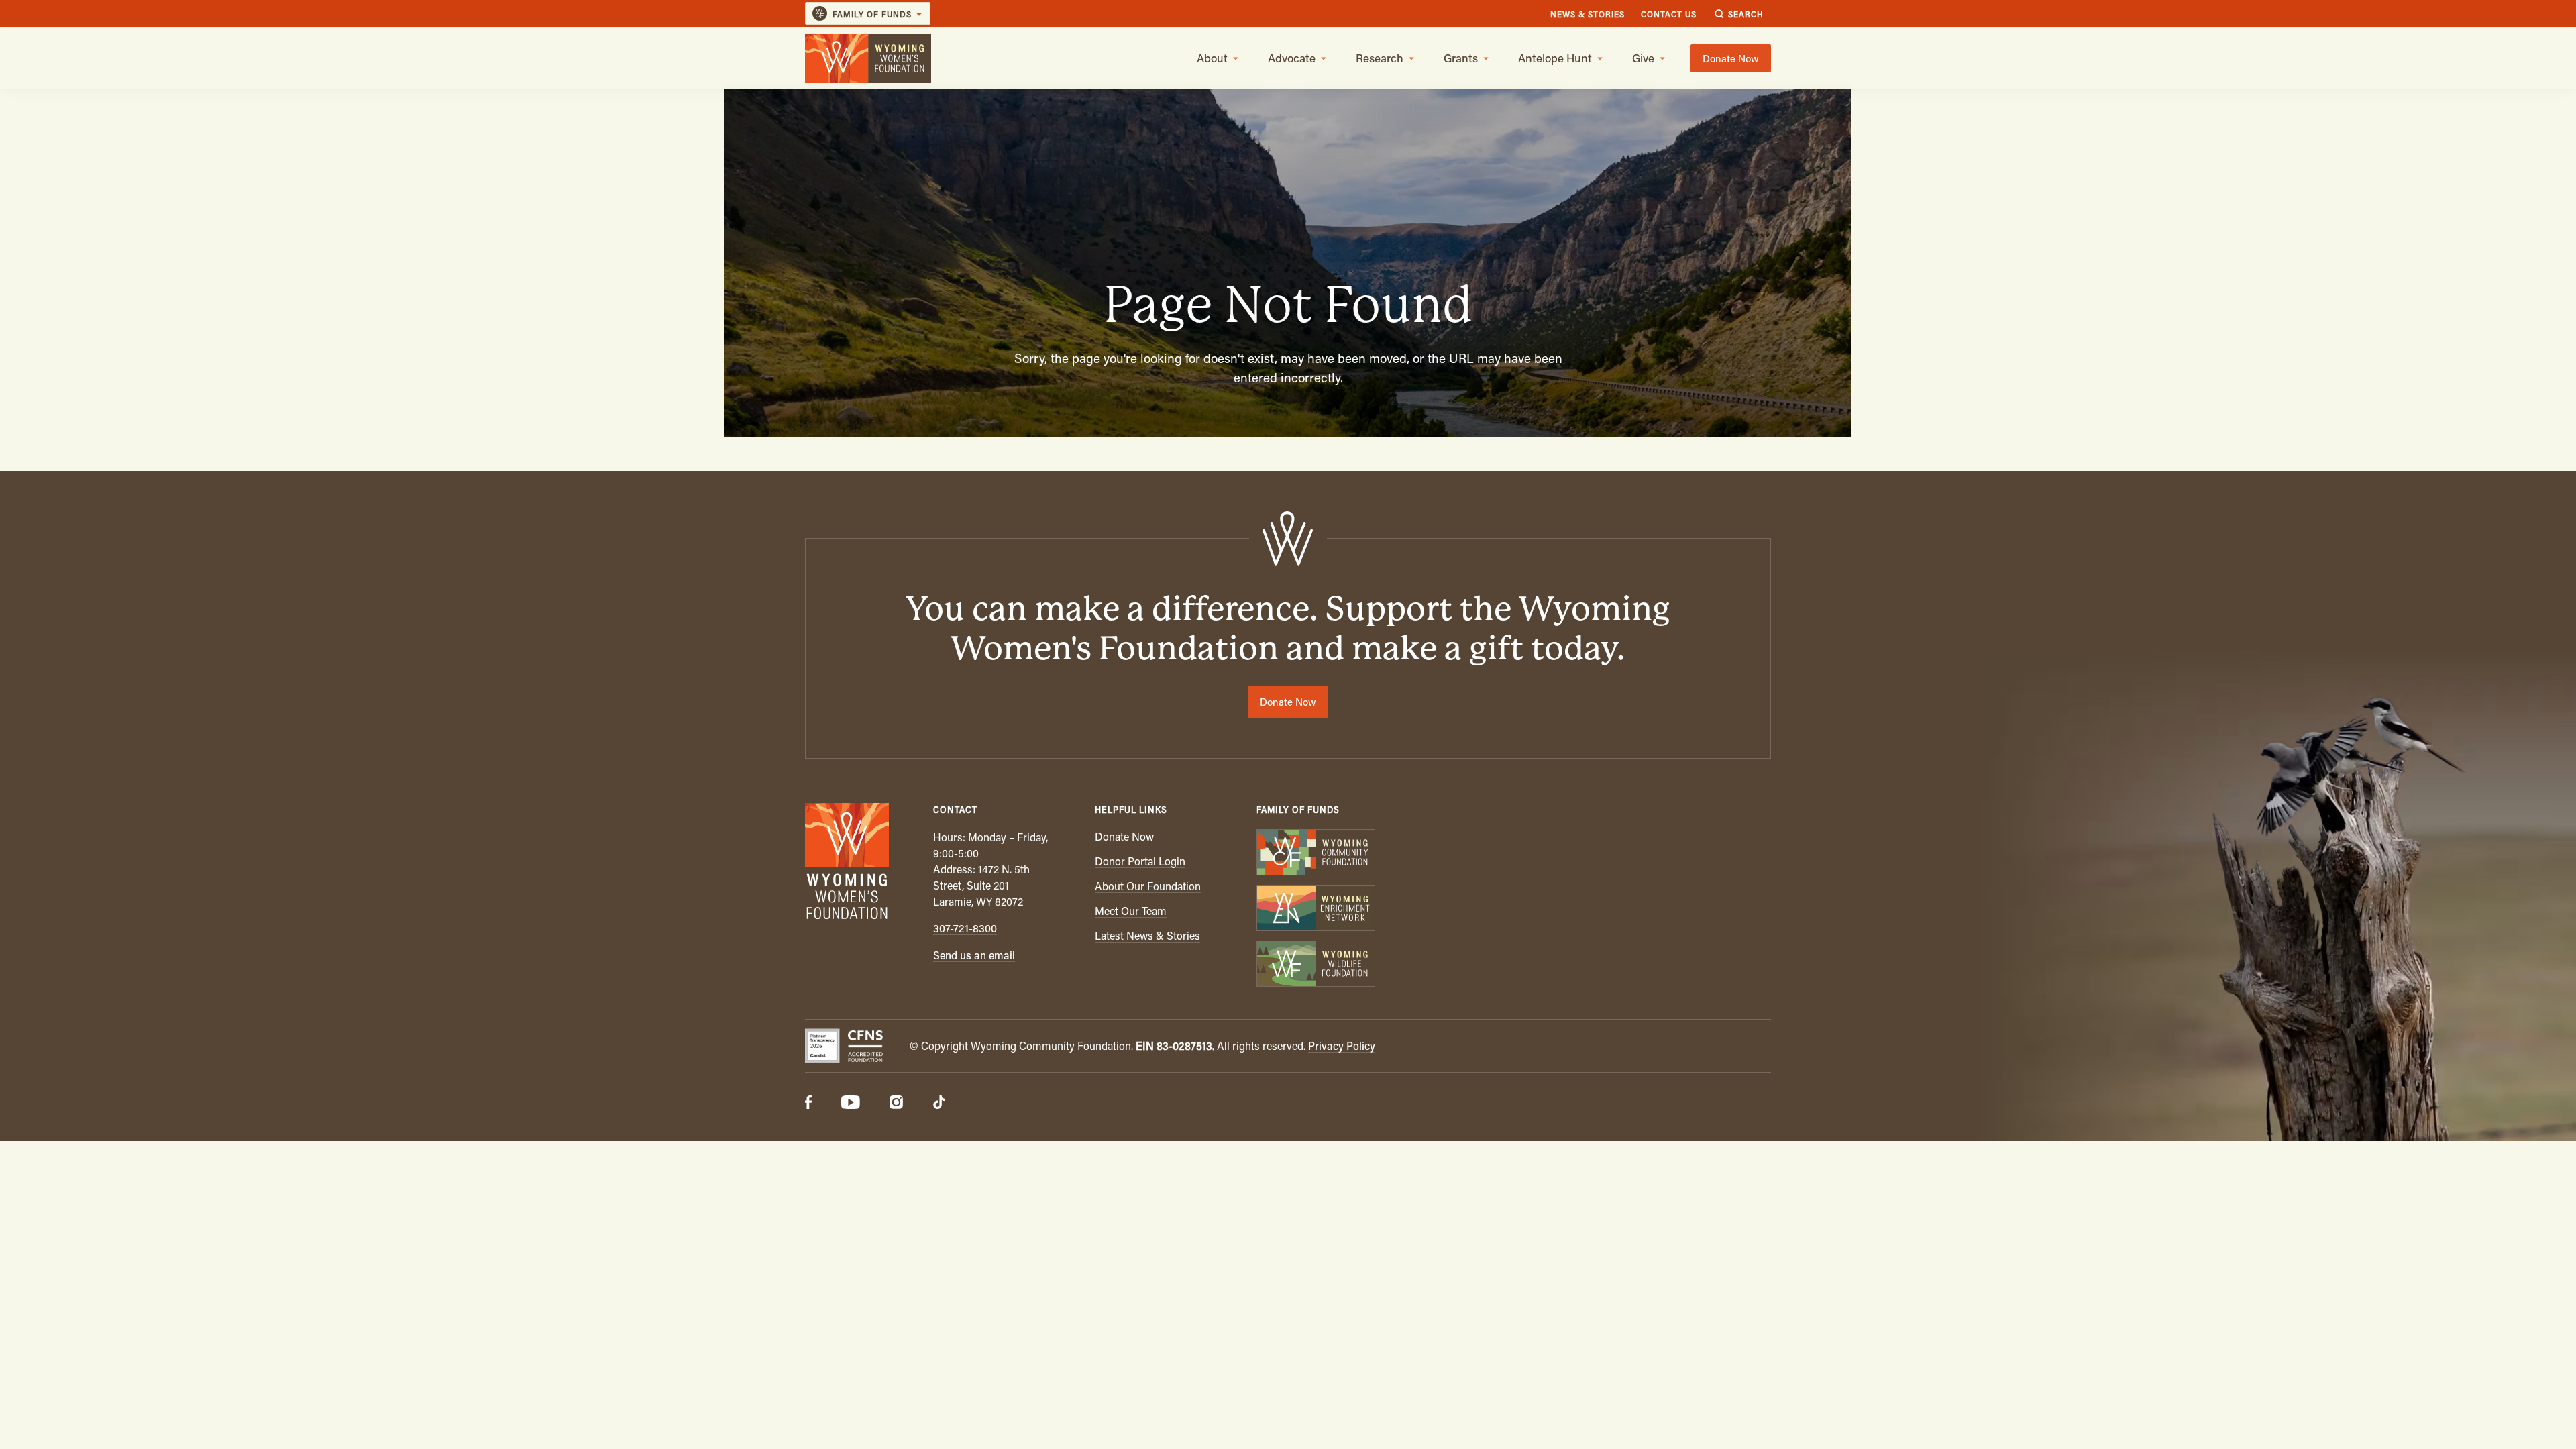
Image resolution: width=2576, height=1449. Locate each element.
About (1212, 58)
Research (1380, 58)
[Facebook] (808, 1104)
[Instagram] (896, 1104)
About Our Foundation (1148, 886)
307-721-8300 (965, 928)
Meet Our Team (1131, 911)
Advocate (1292, 58)
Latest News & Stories (1147, 935)
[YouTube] (851, 1104)
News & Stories (1588, 14)
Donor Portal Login (1140, 861)
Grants (1461, 58)
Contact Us (1669, 14)
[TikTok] (939, 1104)
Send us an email (974, 955)
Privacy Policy (1342, 1045)
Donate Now (1731, 58)
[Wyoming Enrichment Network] (1315, 909)
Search (1746, 14)
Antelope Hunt (1555, 58)
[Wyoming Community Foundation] (1315, 854)
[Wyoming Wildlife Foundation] (1315, 965)
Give (1643, 58)
